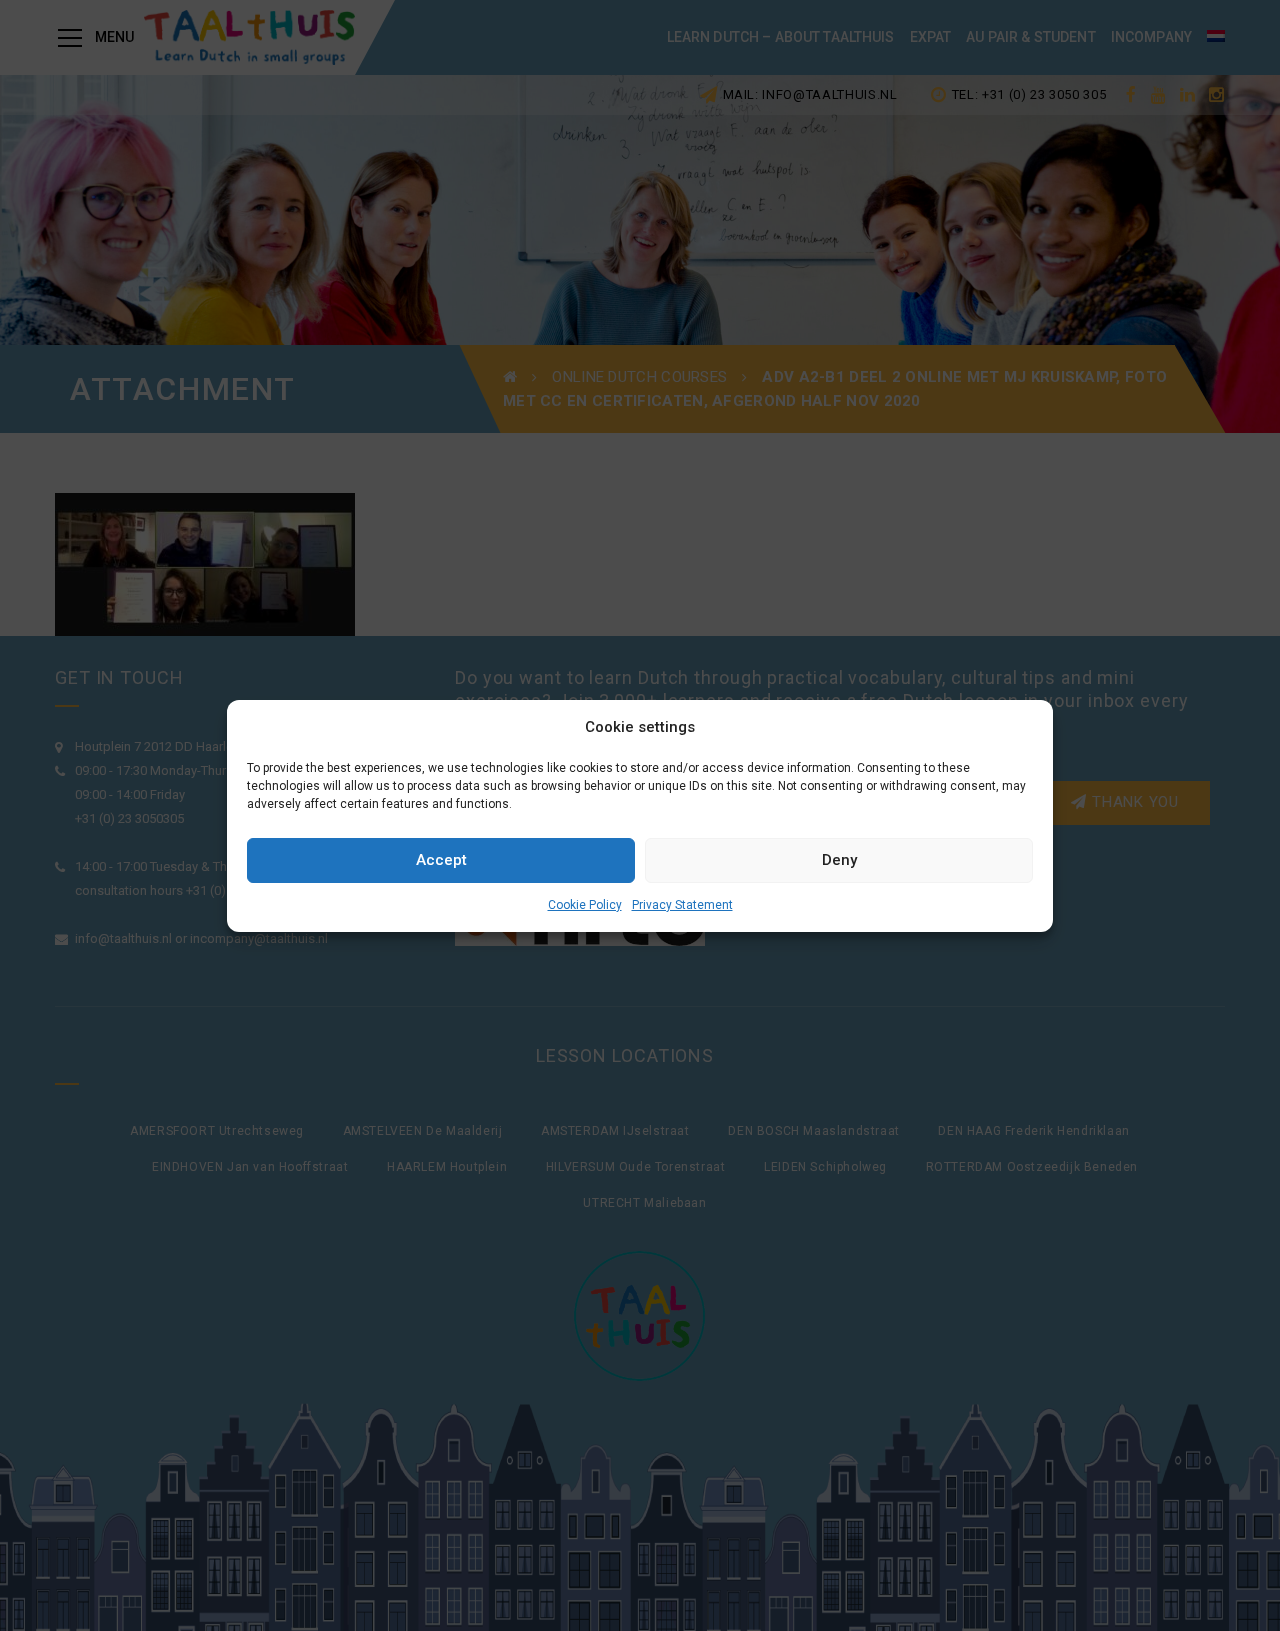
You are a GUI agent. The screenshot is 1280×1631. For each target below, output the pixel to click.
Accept (441, 860)
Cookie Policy (585, 905)
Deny (839, 860)
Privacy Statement (682, 905)
